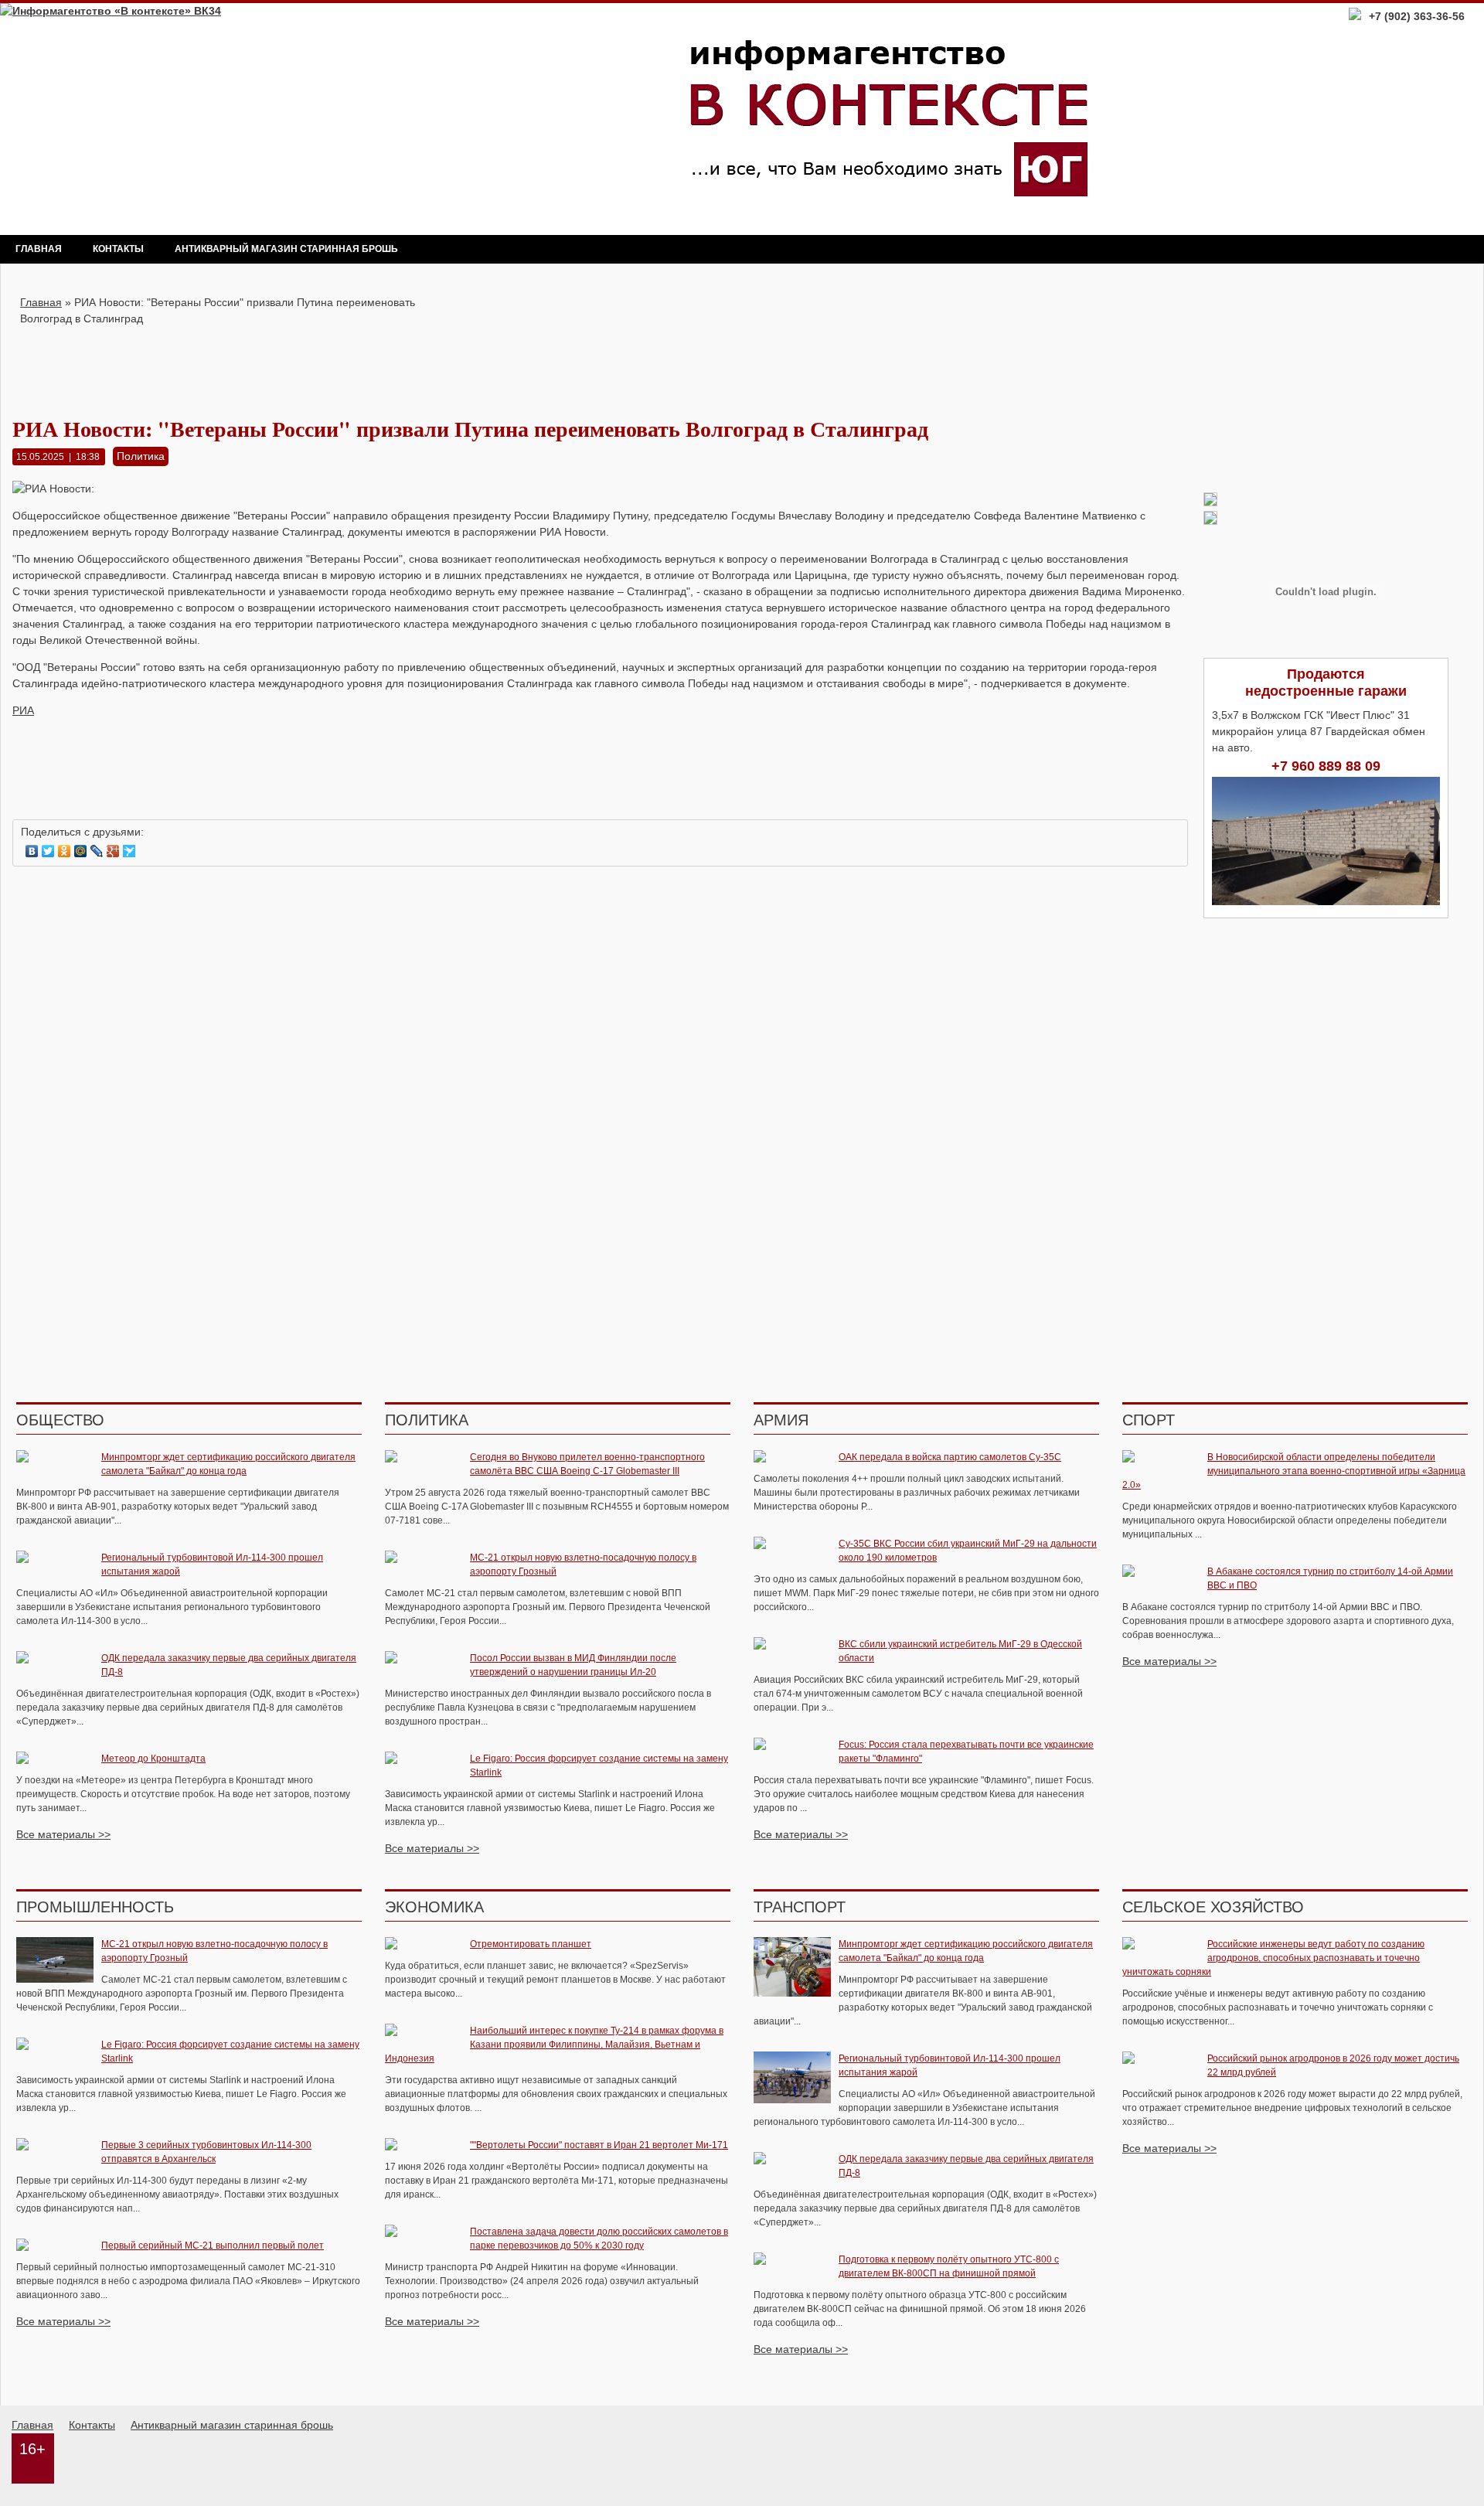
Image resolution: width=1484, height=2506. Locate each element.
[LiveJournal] (97, 851)
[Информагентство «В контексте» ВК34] (111, 11)
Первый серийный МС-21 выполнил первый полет (213, 2246)
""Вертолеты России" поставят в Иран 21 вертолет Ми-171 (599, 2145)
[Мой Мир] (81, 851)
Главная (39, 249)
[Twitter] (48, 851)
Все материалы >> (63, 1834)
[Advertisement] (601, 362)
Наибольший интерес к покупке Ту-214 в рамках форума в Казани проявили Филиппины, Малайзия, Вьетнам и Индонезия (554, 2045)
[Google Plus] (113, 851)
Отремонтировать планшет (531, 1944)
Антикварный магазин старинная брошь (286, 249)
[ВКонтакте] (32, 851)
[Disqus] (600, 1076)
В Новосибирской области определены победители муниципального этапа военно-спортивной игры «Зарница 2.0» (1294, 1471)
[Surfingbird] (129, 851)
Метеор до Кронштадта (153, 1759)
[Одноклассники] (65, 851)
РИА (23, 710)
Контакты (118, 249)
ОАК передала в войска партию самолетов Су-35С (950, 1457)
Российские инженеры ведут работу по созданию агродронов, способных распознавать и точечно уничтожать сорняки (1273, 1958)
